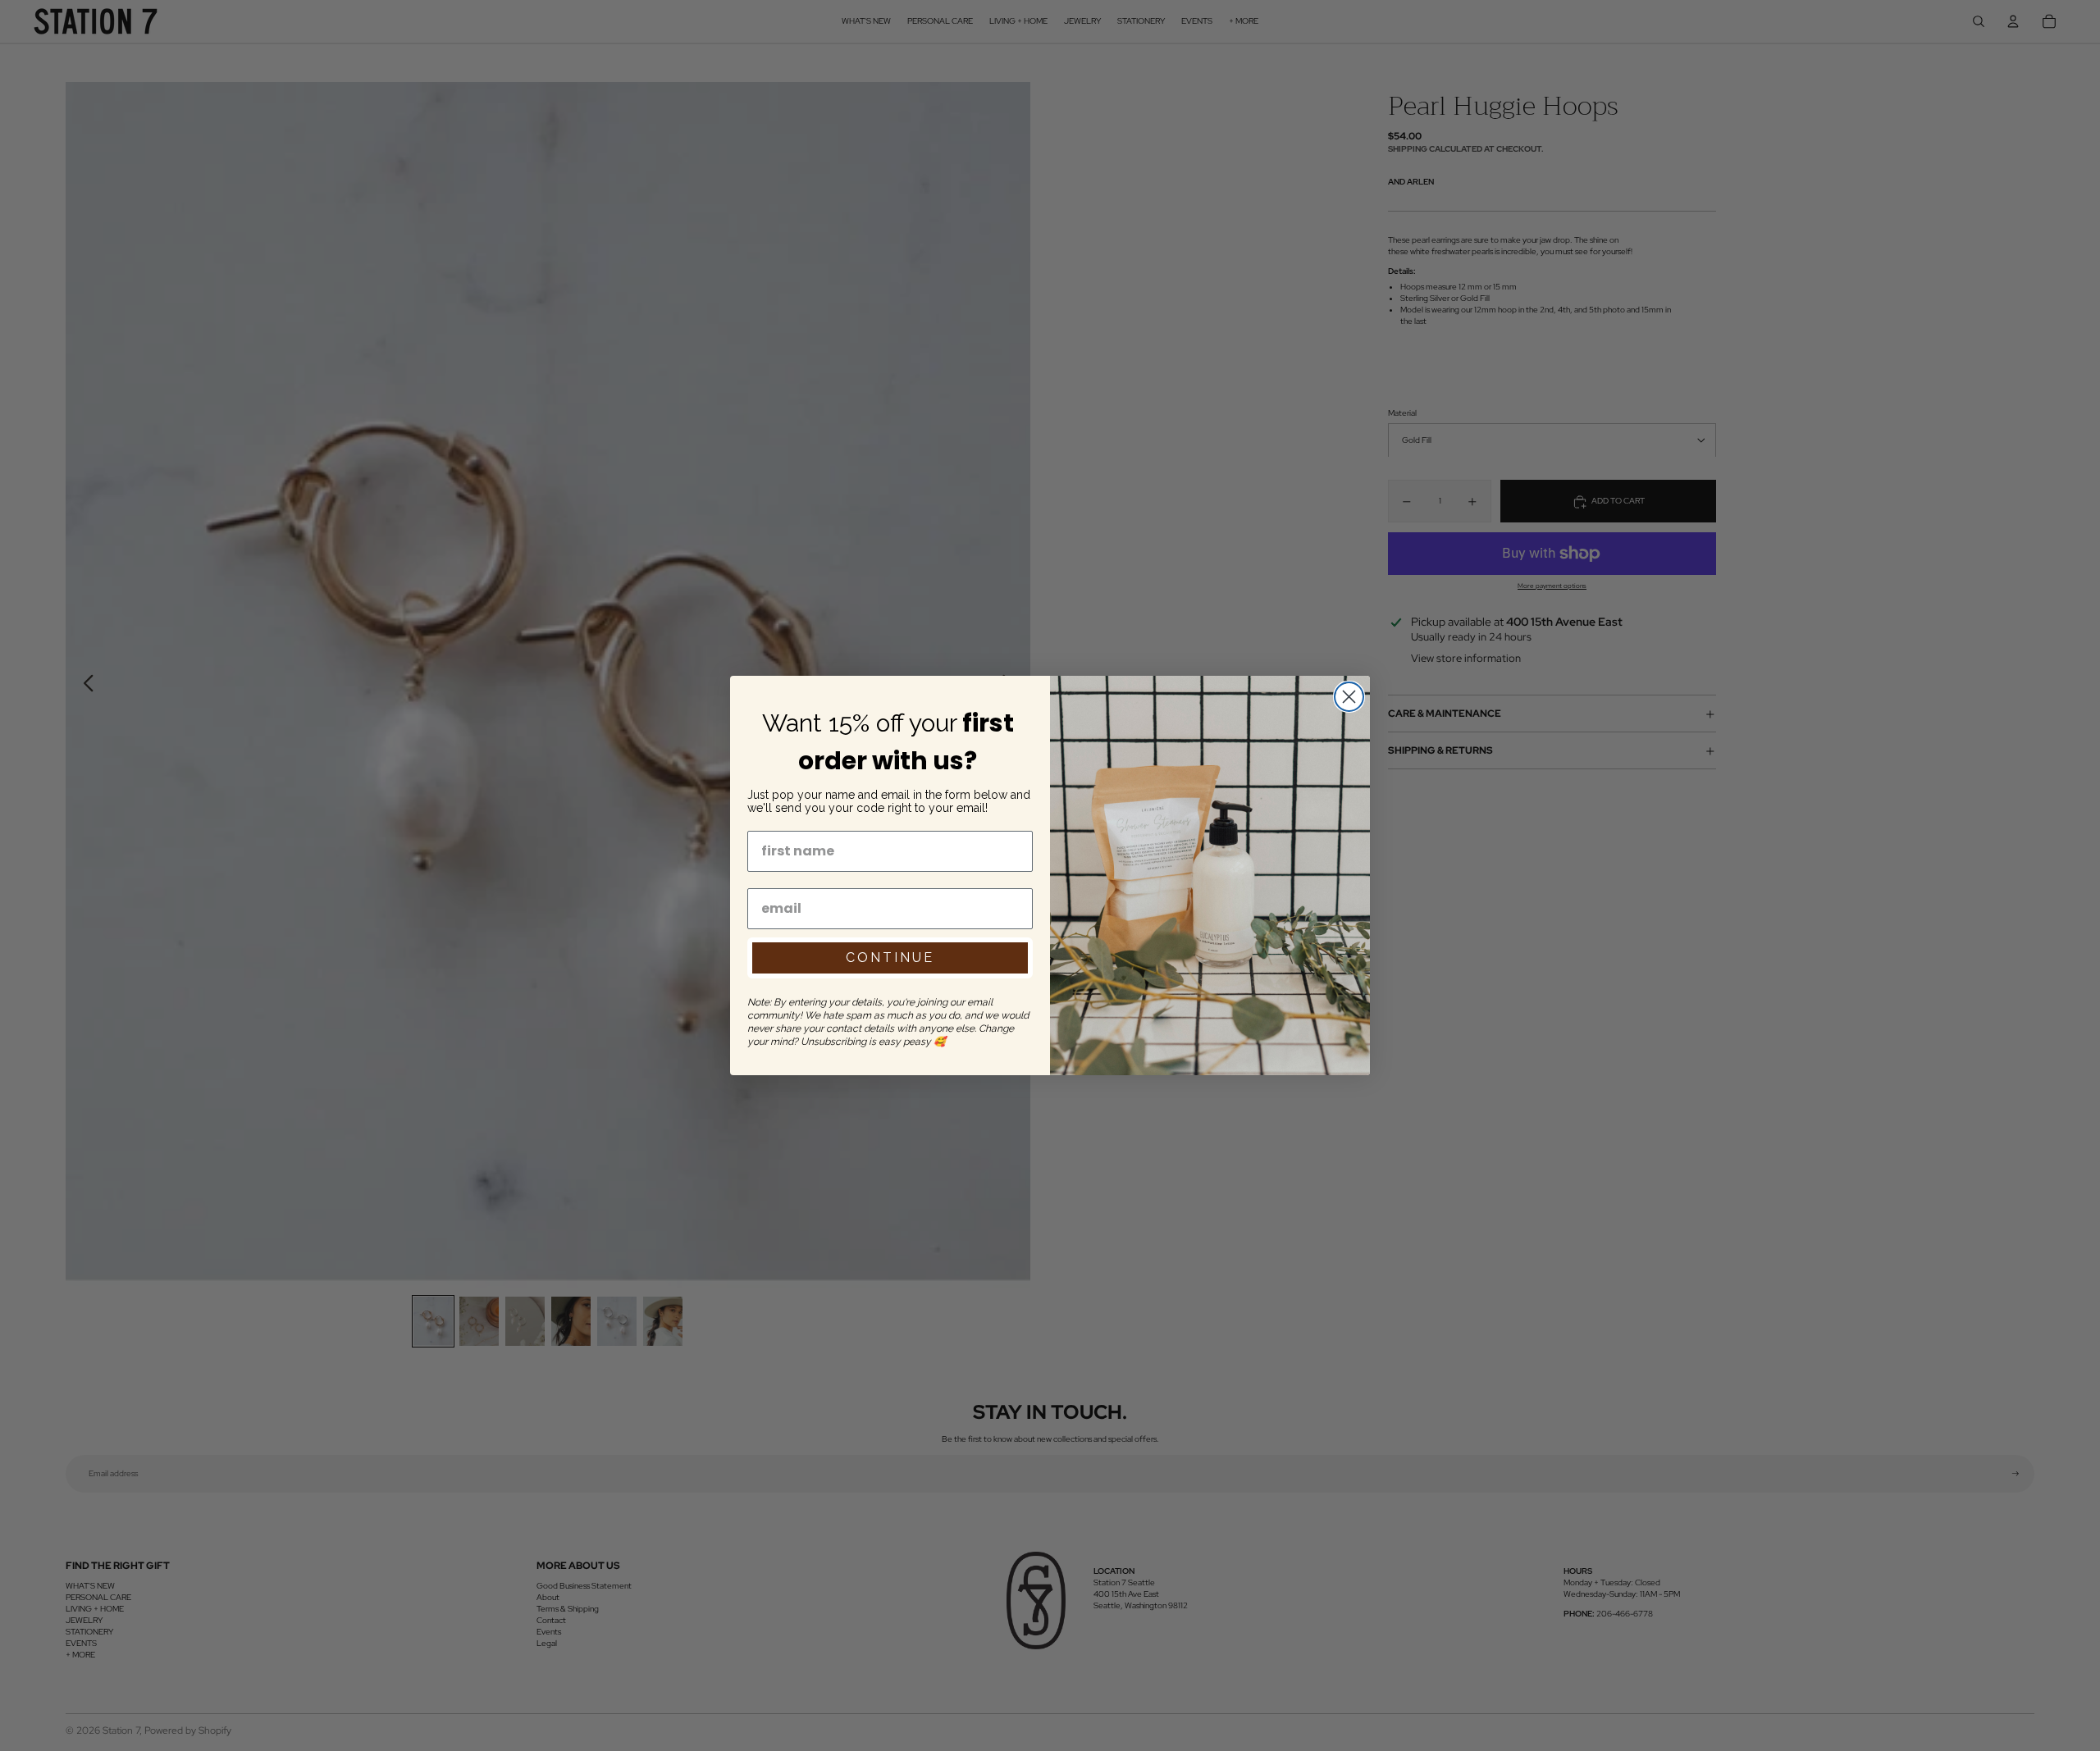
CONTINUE (890, 958)
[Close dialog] (1349, 697)
